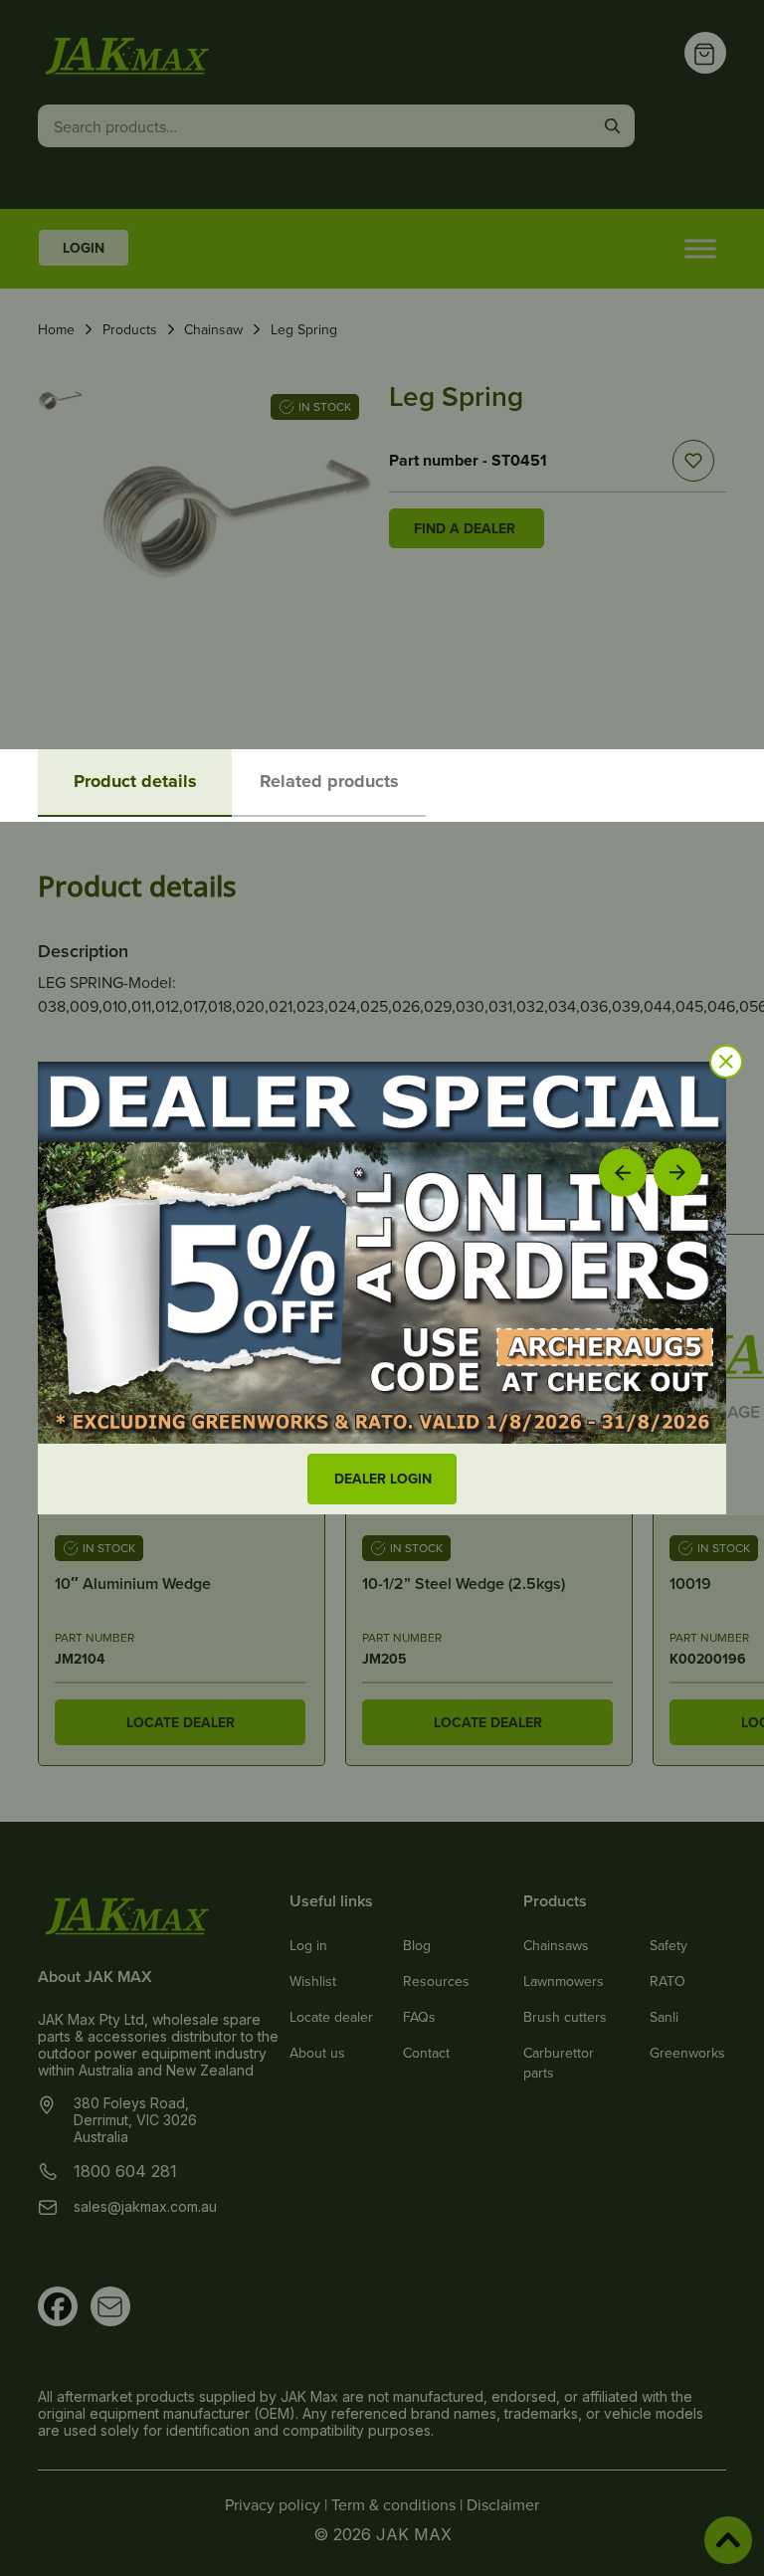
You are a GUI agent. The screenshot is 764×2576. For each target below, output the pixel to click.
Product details (135, 781)
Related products (329, 781)
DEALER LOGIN (383, 1479)
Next (678, 1172)
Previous (623, 1172)
